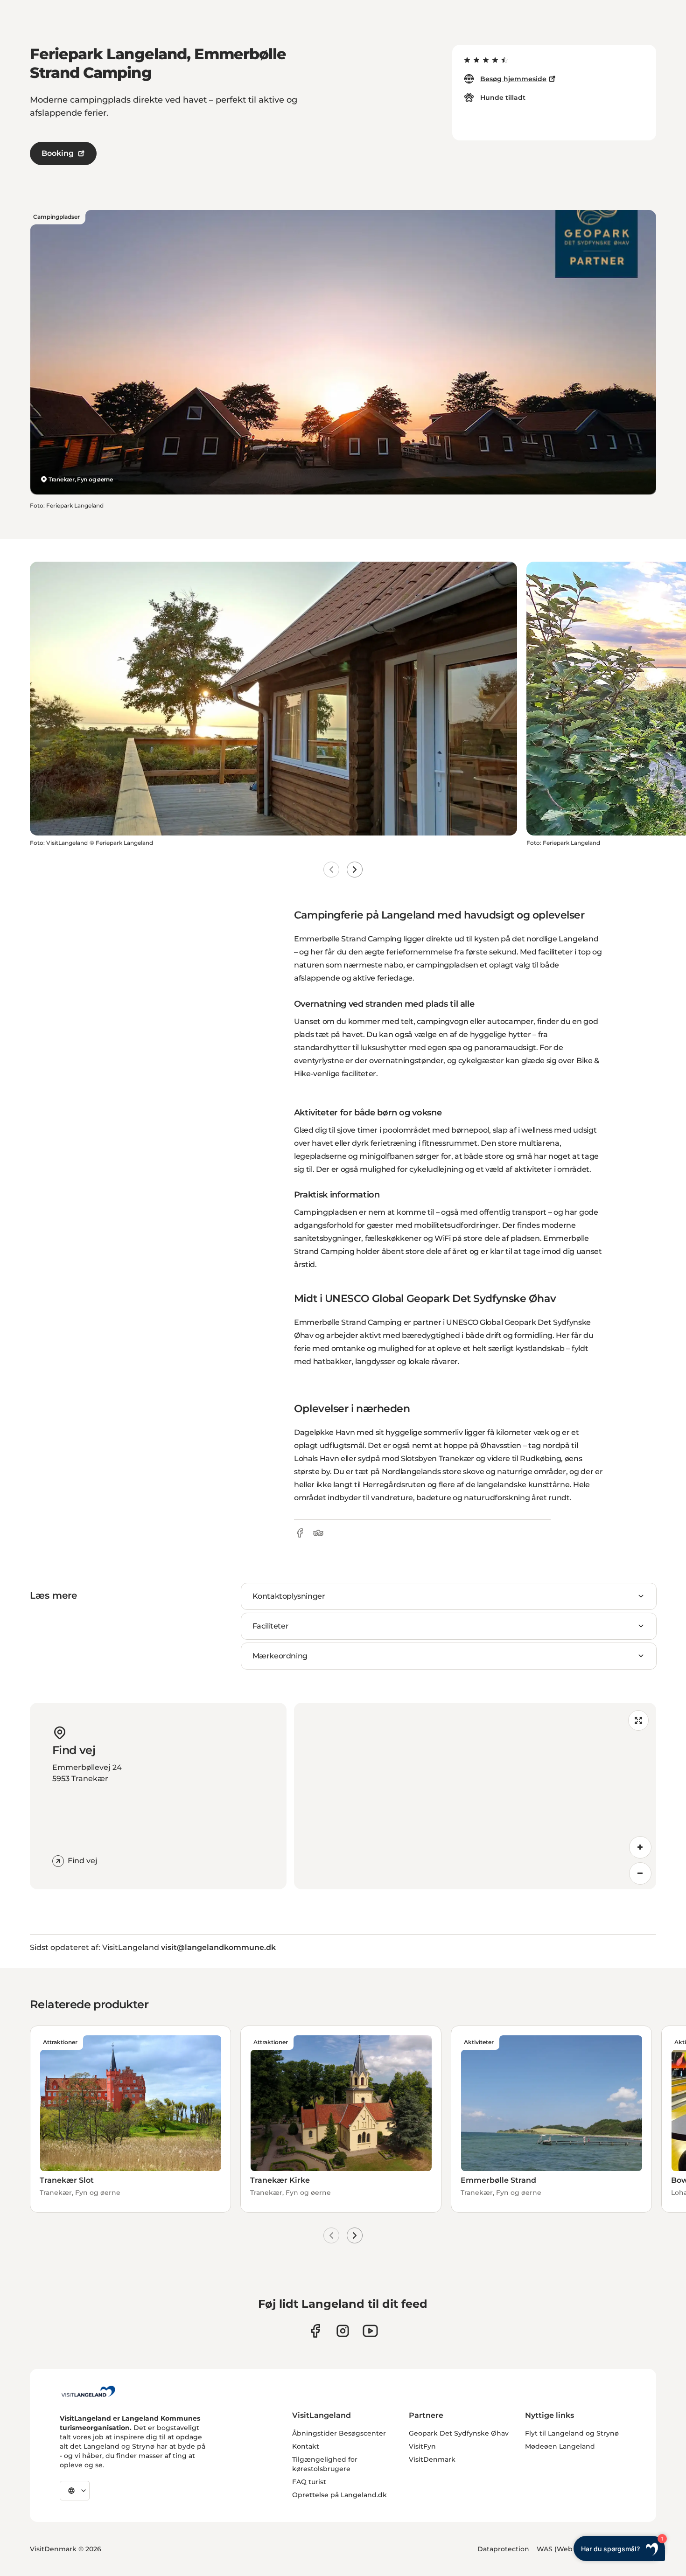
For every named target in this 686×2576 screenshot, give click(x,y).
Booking (58, 153)
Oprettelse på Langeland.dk (339, 2495)
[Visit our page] (315, 2331)
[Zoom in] (640, 1847)
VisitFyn (422, 2446)
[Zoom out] (640, 1873)
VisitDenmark (432, 2459)
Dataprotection (503, 2549)
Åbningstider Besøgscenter (339, 2433)
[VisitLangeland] (88, 2391)
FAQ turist (309, 2482)
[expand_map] (638, 1720)
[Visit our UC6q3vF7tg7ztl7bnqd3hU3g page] (370, 2331)
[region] (475, 1796)
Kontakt (306, 2446)
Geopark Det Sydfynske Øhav (459, 2433)
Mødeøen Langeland (560, 2446)
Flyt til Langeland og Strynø (572, 2433)
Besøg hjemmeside (513, 79)
